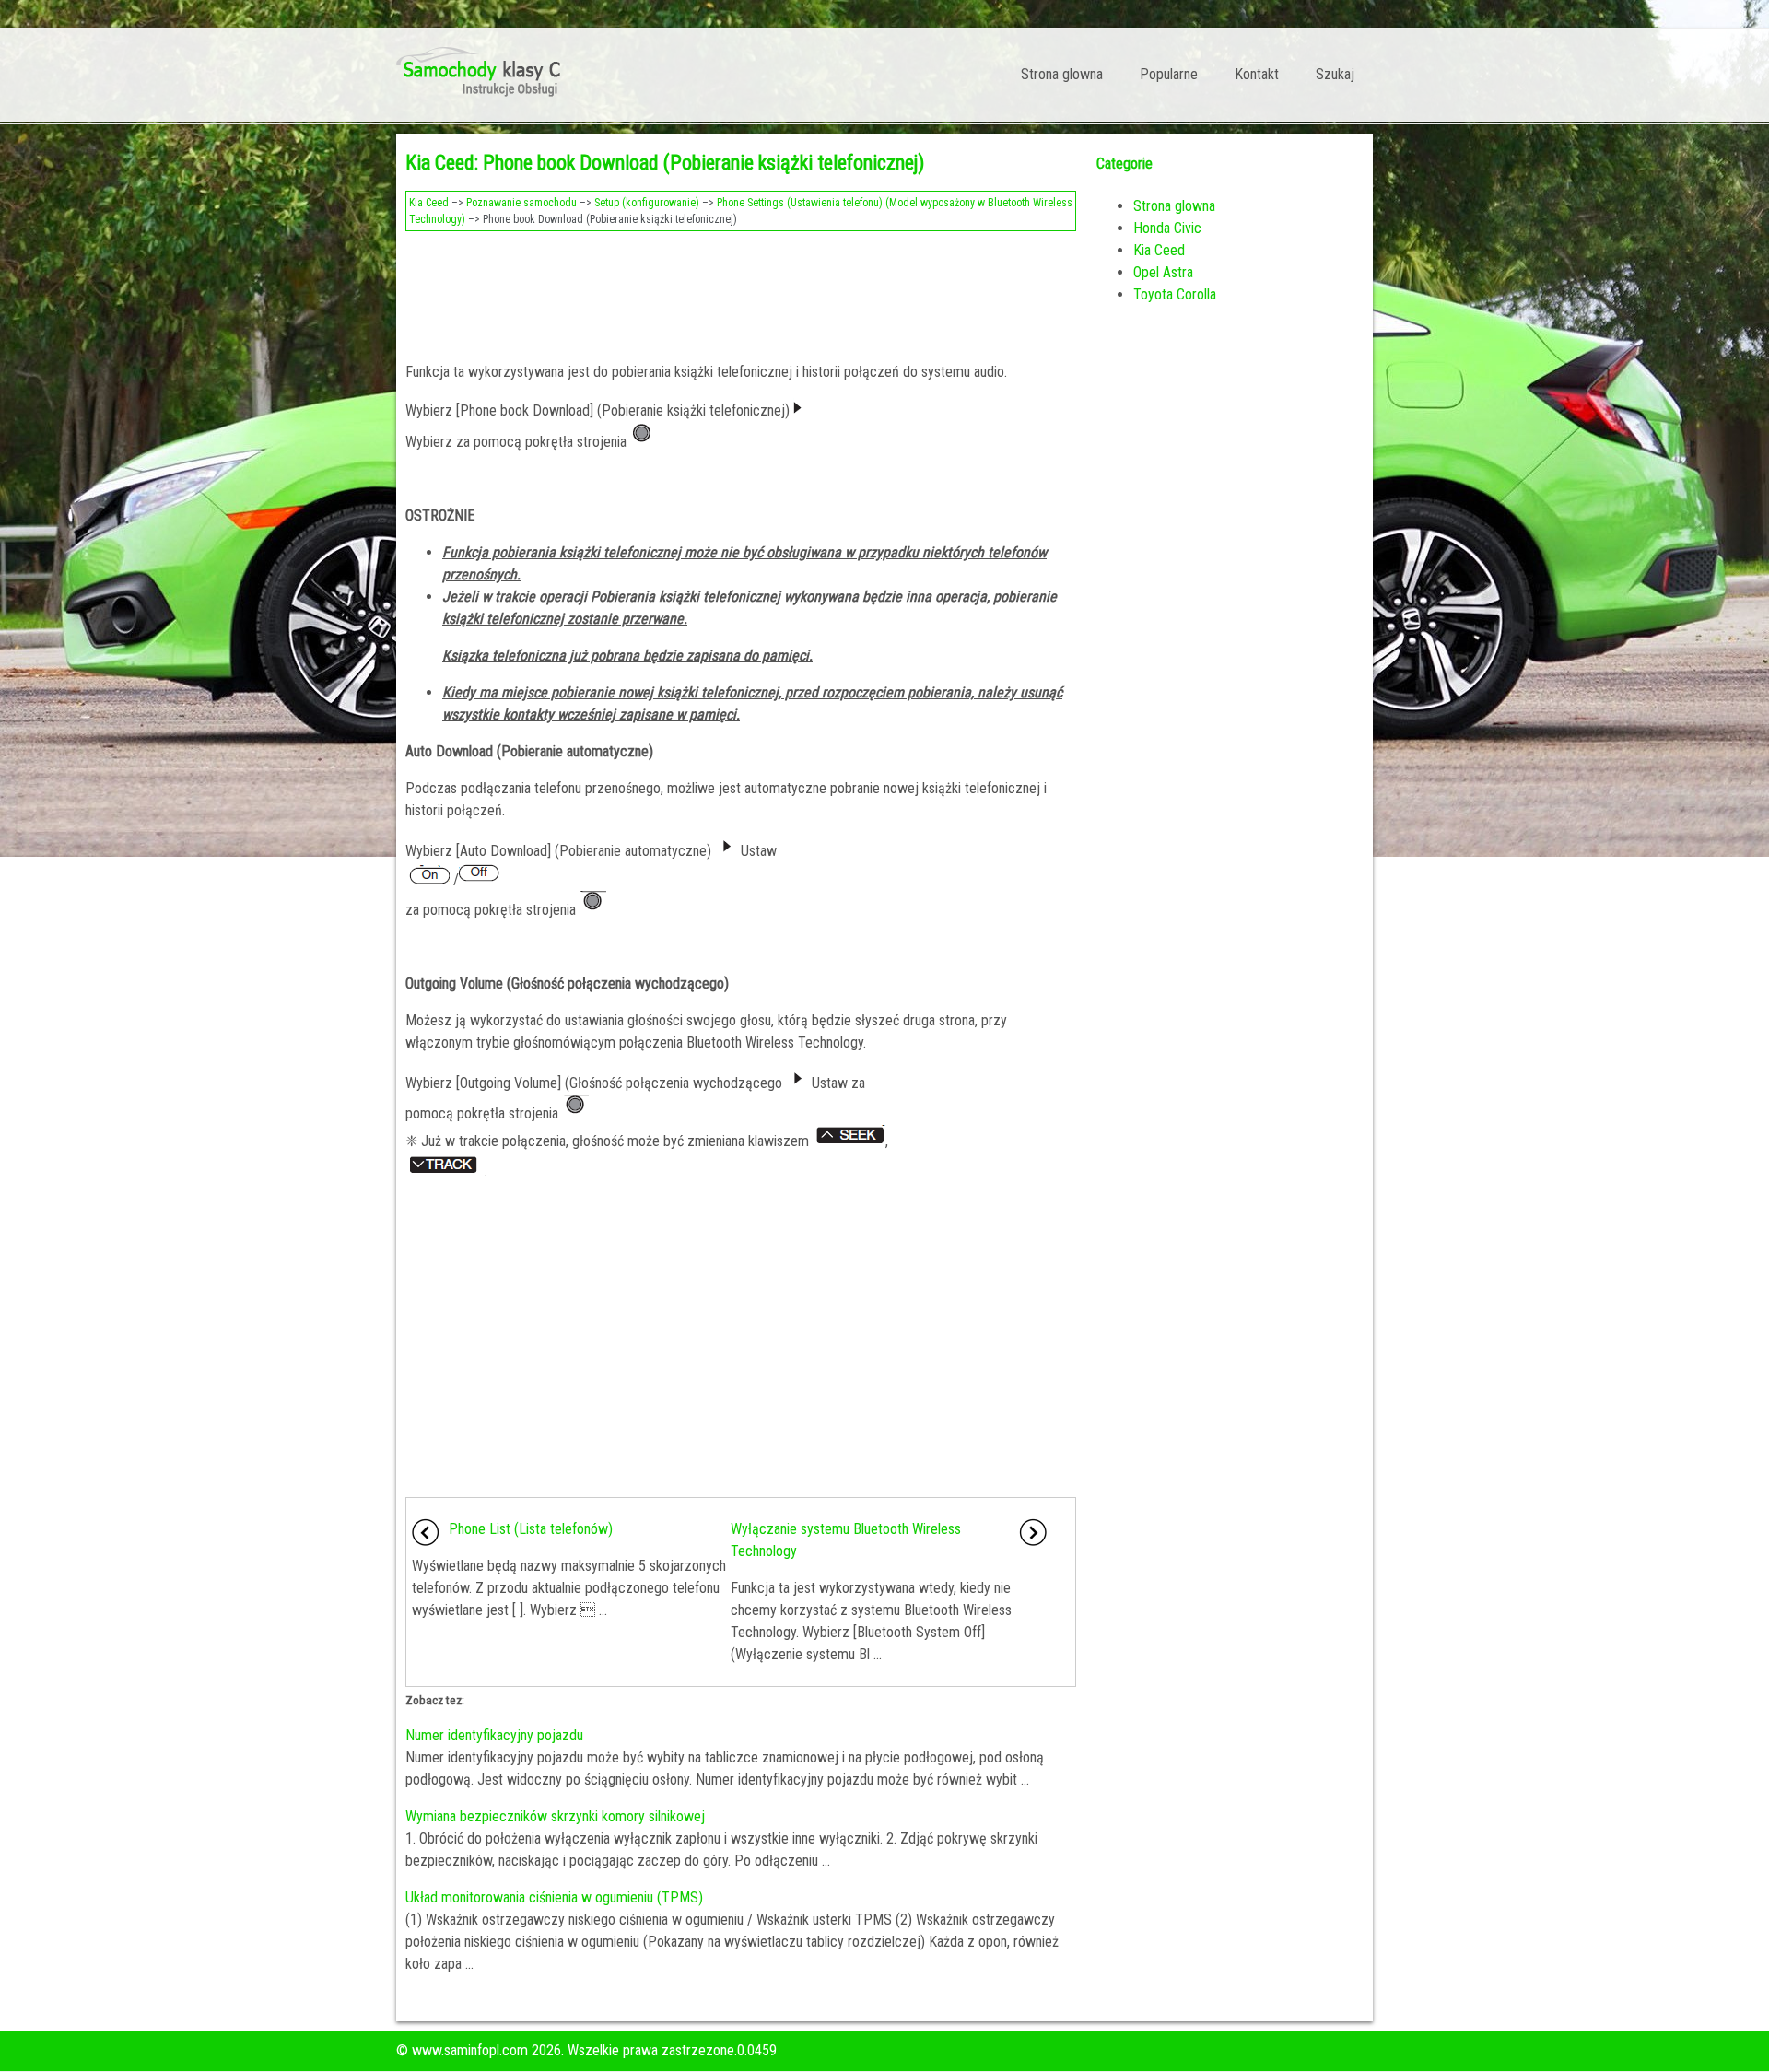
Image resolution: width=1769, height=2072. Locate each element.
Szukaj (1335, 74)
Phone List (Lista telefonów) (531, 1529)
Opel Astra (1163, 272)
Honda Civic (1167, 228)
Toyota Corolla (1175, 294)
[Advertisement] (741, 291)
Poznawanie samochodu (521, 203)
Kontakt (1257, 74)
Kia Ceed (429, 203)
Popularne (1169, 74)
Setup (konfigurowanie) (647, 203)
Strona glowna (1062, 74)
